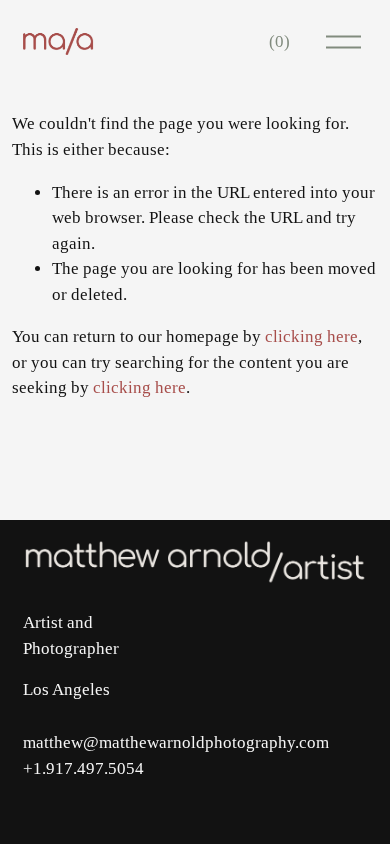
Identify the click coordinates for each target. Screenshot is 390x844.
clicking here (311, 336)
